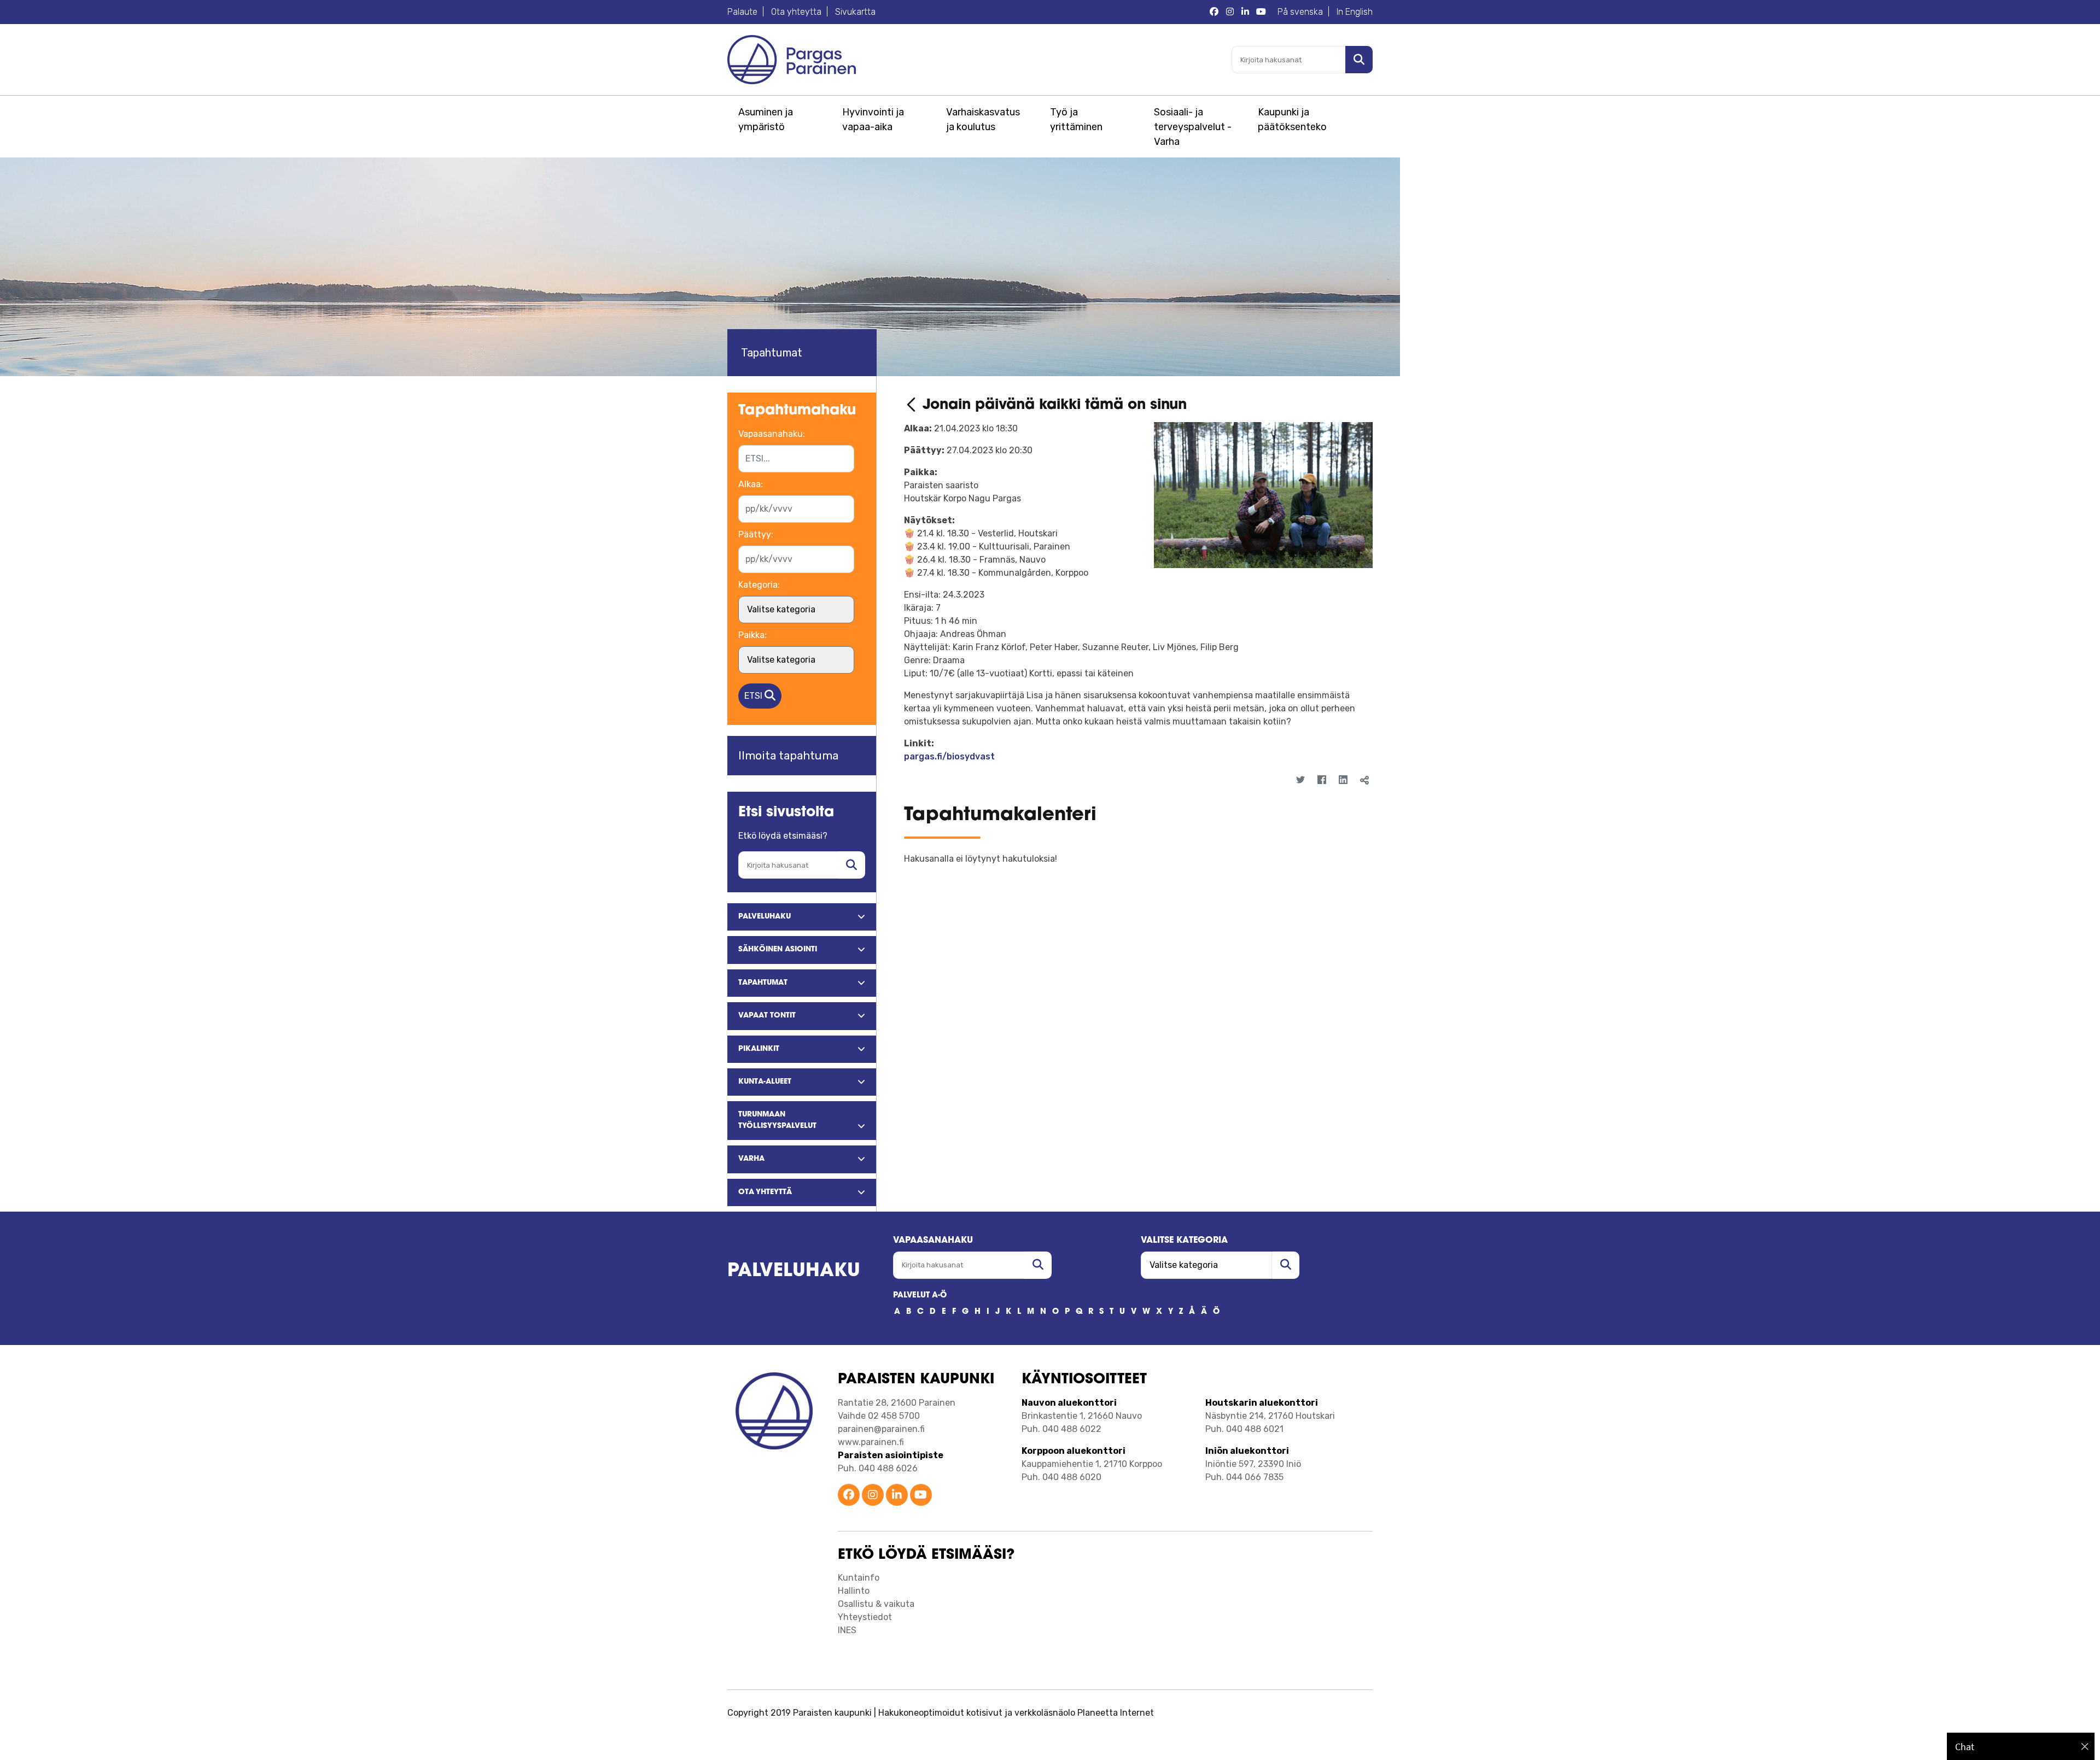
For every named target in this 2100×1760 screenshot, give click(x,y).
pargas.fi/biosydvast (949, 756)
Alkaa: (751, 484)
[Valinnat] (1357, 800)
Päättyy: (756, 534)
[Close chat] (2085, 1746)
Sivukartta (855, 12)
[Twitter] (1300, 780)
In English (1355, 12)
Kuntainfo (859, 1578)
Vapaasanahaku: (772, 434)
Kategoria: (759, 585)
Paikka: (752, 635)
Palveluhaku (794, 1271)
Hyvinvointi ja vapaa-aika (873, 119)
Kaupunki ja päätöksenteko (1292, 119)
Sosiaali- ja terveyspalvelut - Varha (1193, 127)
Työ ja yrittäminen (1076, 119)
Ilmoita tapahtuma (788, 755)
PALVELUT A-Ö (920, 1296)
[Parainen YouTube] (1261, 12)
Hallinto (854, 1591)
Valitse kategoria (1184, 1241)
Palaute (742, 12)
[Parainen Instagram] (1230, 12)
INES (847, 1630)
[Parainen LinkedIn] (1245, 12)
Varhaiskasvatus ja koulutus (983, 119)
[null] (913, 405)
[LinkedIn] (1343, 780)
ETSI (754, 696)
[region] (2021, 1746)
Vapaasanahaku (933, 1241)
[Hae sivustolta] (851, 865)
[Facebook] (1322, 780)
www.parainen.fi (871, 1442)
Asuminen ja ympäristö (766, 119)
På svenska (1300, 12)
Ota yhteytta (796, 12)
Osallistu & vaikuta (876, 1604)
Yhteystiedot (865, 1617)
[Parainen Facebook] (1214, 12)
